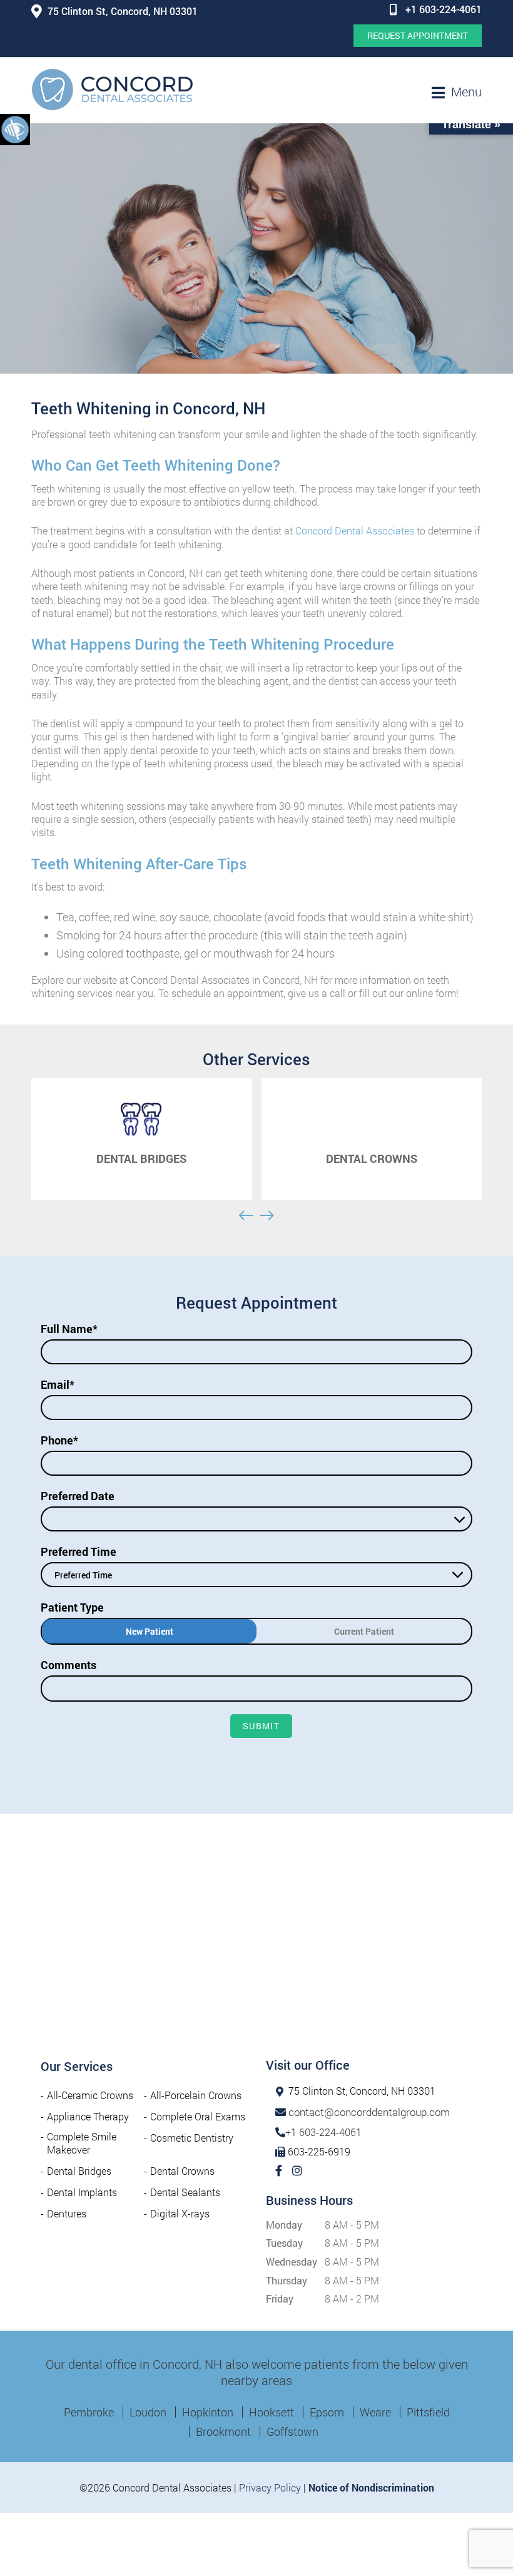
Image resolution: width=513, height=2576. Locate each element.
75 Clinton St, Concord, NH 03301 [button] (123, 11)
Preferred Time (79, 1551)
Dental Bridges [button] (79, 2171)
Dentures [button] (67, 2213)
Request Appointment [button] (418, 35)
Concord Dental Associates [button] (355, 530)
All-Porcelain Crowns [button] (196, 2095)
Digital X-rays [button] (180, 2213)
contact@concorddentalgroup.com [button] (369, 2112)
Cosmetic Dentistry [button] (192, 2138)
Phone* (59, 1440)
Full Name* (69, 1329)
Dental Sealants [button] (185, 2192)
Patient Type (72, 1607)
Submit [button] (261, 1726)
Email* (58, 1384)
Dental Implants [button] (82, 2192)
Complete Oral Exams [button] (198, 2116)
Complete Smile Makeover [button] (82, 2143)
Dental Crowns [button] (182, 2171)
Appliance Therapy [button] (88, 2116)
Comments (69, 1665)
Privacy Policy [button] (270, 2487)
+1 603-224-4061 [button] (444, 9)
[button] (15, 129)
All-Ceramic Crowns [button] (90, 2095)
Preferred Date (78, 1496)
